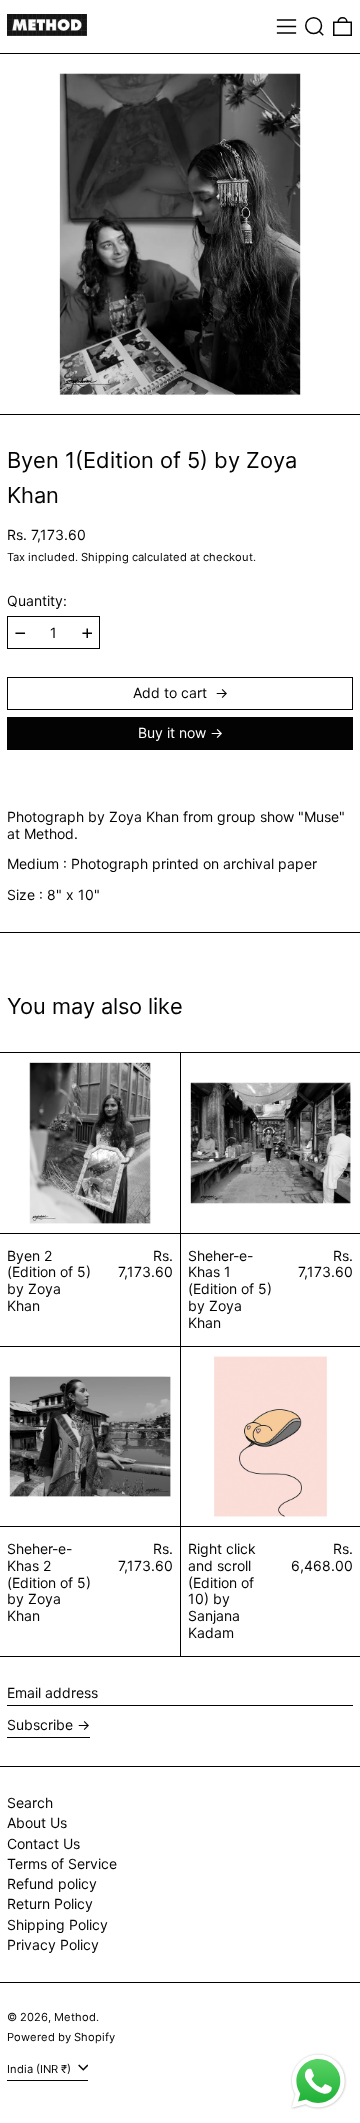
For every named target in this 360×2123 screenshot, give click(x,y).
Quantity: (37, 601)
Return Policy (50, 1903)
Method (75, 2017)
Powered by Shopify (61, 2037)
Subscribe (40, 1724)
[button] (314, 26)
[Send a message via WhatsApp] (318, 2081)
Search (30, 1802)
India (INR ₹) (40, 2069)
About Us (37, 1822)
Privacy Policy (53, 1944)
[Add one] (87, 633)
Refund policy (52, 1883)
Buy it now (172, 732)
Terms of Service (62, 1863)
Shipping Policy (57, 1924)
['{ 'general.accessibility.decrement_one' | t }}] (20, 633)
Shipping (105, 557)
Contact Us (43, 1843)
